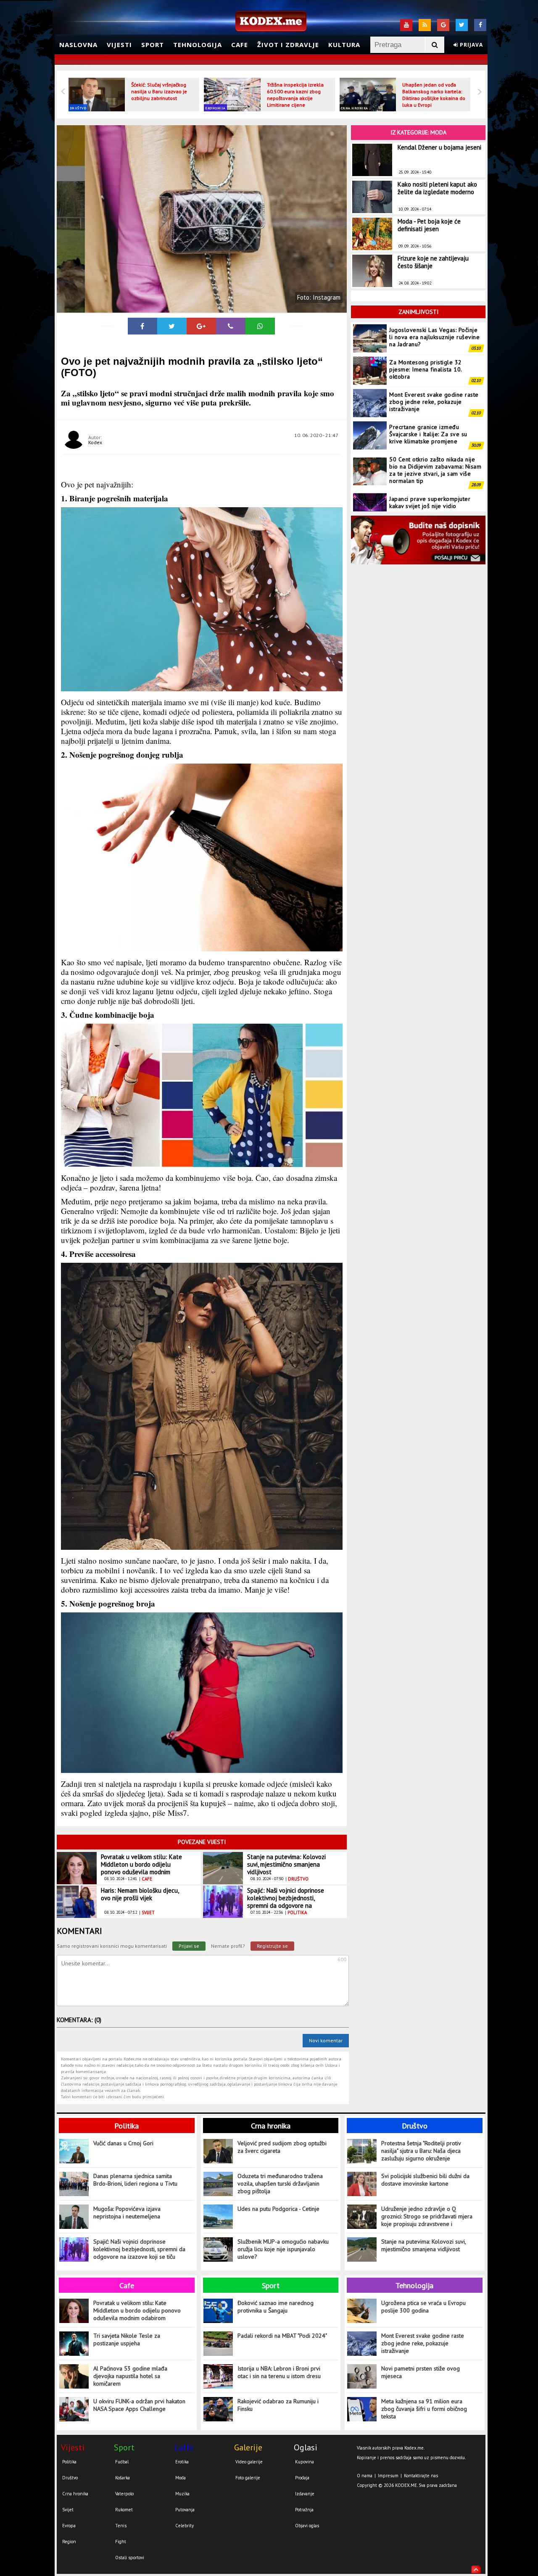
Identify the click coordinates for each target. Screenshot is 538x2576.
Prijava (471, 45)
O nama (365, 2476)
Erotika (182, 2462)
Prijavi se (189, 1946)
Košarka (123, 2478)
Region (69, 2542)
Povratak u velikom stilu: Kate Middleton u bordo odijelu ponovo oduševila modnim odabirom (141, 1868)
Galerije (248, 2447)
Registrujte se (272, 1946)
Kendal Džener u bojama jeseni (439, 147)
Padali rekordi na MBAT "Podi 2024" (282, 2336)
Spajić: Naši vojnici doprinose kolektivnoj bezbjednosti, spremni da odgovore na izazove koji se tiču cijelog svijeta (286, 1906)
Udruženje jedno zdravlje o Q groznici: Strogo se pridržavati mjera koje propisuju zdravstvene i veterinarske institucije (427, 2216)
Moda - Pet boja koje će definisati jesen (429, 225)
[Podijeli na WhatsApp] (260, 326)
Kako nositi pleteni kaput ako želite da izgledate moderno (437, 188)
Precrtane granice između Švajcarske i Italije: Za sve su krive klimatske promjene (428, 402)
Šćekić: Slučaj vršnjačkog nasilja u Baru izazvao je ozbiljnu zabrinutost (159, 91)
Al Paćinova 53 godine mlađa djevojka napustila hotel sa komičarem (130, 2376)
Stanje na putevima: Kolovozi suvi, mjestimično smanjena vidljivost (286, 1864)
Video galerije (249, 2462)
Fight (121, 2542)
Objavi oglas (307, 2526)
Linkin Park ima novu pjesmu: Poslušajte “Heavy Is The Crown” (433, 502)
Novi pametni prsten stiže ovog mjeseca (421, 2372)
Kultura (344, 45)
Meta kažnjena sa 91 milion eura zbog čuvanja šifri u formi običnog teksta (424, 2409)
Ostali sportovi (130, 2558)
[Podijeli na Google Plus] (201, 326)
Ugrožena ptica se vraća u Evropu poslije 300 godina (423, 2307)
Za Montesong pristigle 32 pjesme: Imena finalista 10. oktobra (426, 337)
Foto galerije (248, 2478)
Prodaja (302, 2478)
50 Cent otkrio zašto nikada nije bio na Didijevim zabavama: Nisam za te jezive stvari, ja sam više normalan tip (435, 438)
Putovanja (185, 2510)
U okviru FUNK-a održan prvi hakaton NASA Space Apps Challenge (139, 2405)
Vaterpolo (124, 2494)
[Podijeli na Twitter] (172, 326)
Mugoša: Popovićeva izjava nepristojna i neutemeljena (127, 2213)
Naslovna (78, 45)
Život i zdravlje (288, 45)
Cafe (240, 45)
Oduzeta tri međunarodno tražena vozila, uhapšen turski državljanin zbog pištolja (280, 2184)
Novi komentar (326, 2040)
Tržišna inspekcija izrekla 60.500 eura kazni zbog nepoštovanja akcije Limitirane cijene (295, 95)
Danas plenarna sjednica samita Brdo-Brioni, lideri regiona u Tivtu (135, 2180)
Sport (153, 45)
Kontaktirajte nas (421, 2476)
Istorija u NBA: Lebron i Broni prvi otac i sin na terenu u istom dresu (279, 2372)
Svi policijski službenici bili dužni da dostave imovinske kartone (425, 2180)
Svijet (68, 2510)
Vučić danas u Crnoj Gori (123, 2143)
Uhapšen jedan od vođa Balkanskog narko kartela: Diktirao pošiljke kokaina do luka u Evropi (434, 95)
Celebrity (185, 2526)
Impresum (388, 2476)
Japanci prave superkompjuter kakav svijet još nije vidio (430, 470)
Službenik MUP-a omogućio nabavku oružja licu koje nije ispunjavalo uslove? (283, 2249)
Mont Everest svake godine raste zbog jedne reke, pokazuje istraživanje (434, 369)
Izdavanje (305, 2494)
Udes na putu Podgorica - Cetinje (278, 2209)
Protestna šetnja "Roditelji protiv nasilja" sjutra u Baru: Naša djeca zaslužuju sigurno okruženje (421, 2151)
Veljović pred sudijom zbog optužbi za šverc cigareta (282, 2147)
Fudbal (122, 2462)
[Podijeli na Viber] (231, 326)
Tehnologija (198, 45)
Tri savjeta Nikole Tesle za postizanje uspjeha (127, 2339)
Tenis (121, 2526)
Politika (127, 2126)
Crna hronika (355, 108)
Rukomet (124, 2510)
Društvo (78, 108)
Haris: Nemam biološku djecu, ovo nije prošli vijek (140, 1894)
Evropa (69, 2526)
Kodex (95, 442)
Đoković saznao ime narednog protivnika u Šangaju (276, 2307)
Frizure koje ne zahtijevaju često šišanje (433, 262)
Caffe (184, 2447)
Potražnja (304, 2510)
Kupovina (305, 2462)
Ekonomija (215, 108)
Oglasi (306, 2447)
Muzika (182, 2494)
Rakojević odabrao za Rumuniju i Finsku (278, 2405)
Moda (181, 2478)
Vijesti (119, 45)
